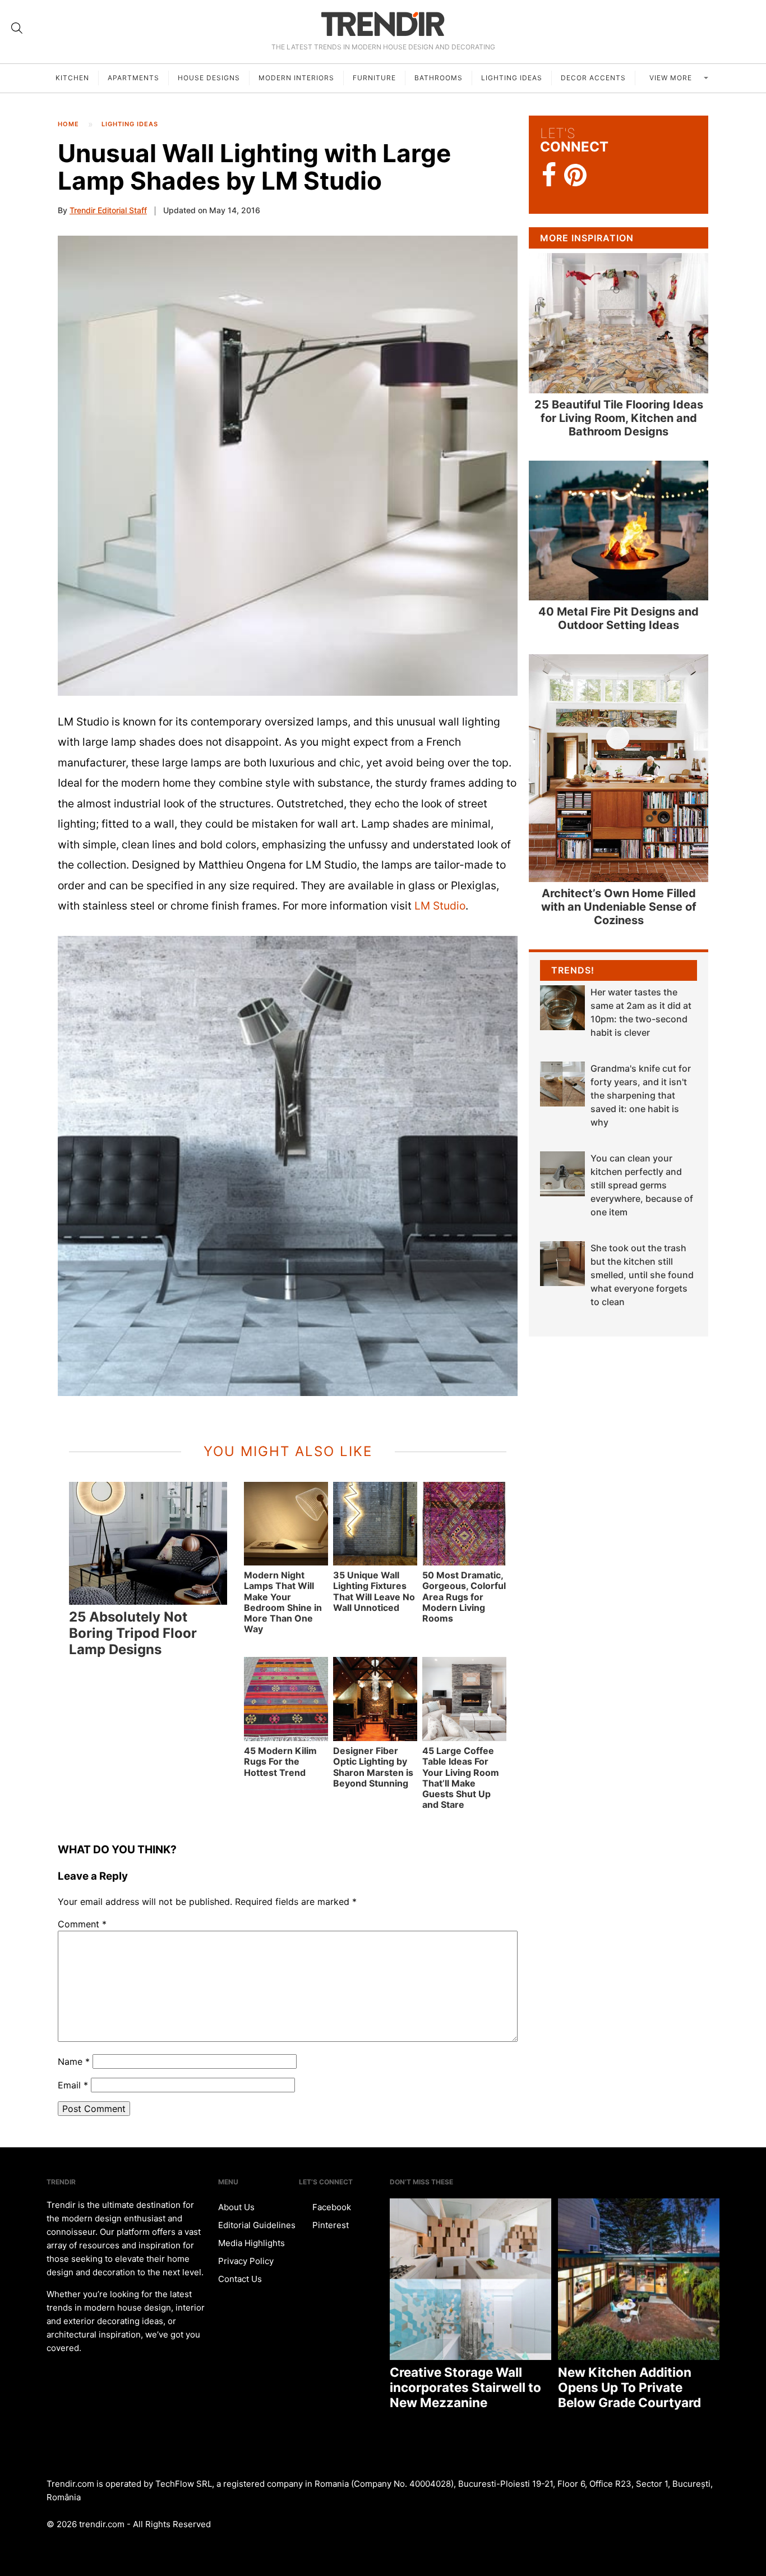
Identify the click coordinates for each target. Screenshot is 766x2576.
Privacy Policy (246, 2261)
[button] (288, 466)
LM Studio (440, 906)
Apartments (133, 78)
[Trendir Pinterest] (575, 176)
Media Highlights (252, 2243)
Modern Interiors (296, 78)
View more (672, 78)
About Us (236, 2207)
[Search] (17, 28)
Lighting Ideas (512, 78)
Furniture (374, 78)
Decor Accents (593, 78)
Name (74, 2061)
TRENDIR (383, 24)
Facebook (331, 2207)
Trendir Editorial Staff (108, 210)
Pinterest (329, 2225)
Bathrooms (439, 78)
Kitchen (72, 78)
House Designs (209, 78)
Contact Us (240, 2279)
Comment (82, 1924)
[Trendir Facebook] (549, 175)
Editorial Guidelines (257, 2225)
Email (73, 2085)
